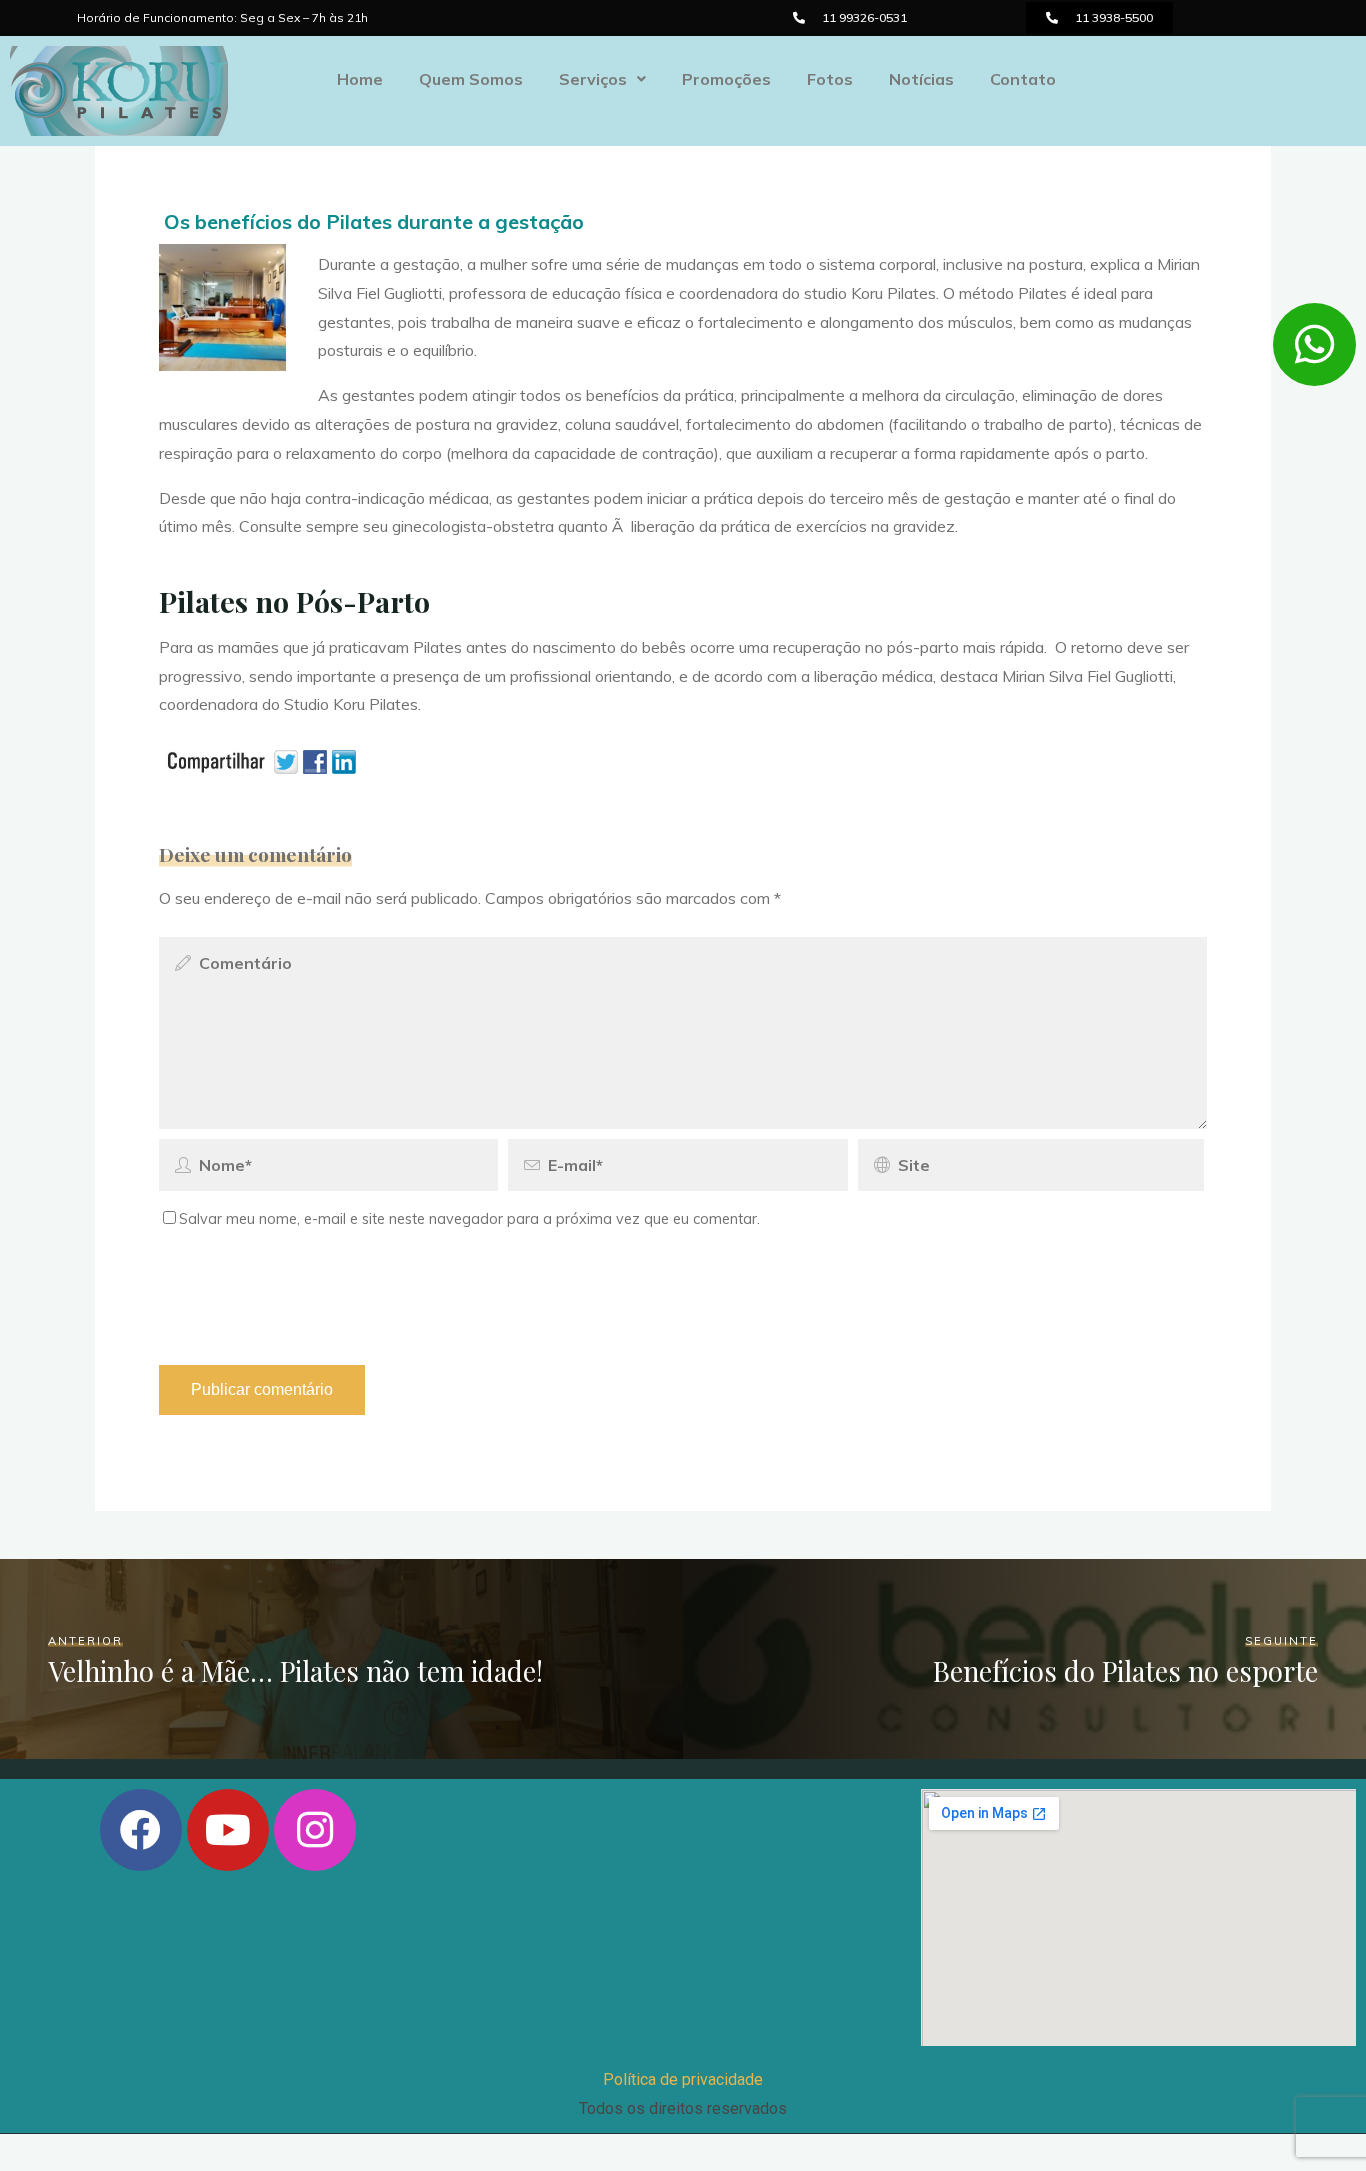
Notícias (921, 79)
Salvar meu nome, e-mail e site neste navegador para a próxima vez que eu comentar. (469, 1219)
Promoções (726, 79)
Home (360, 79)
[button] (850, 18)
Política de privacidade (683, 2079)
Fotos (830, 79)
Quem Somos (471, 79)
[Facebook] (141, 1830)
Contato (1023, 79)
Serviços (593, 79)
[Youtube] (228, 1830)
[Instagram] (315, 1830)
